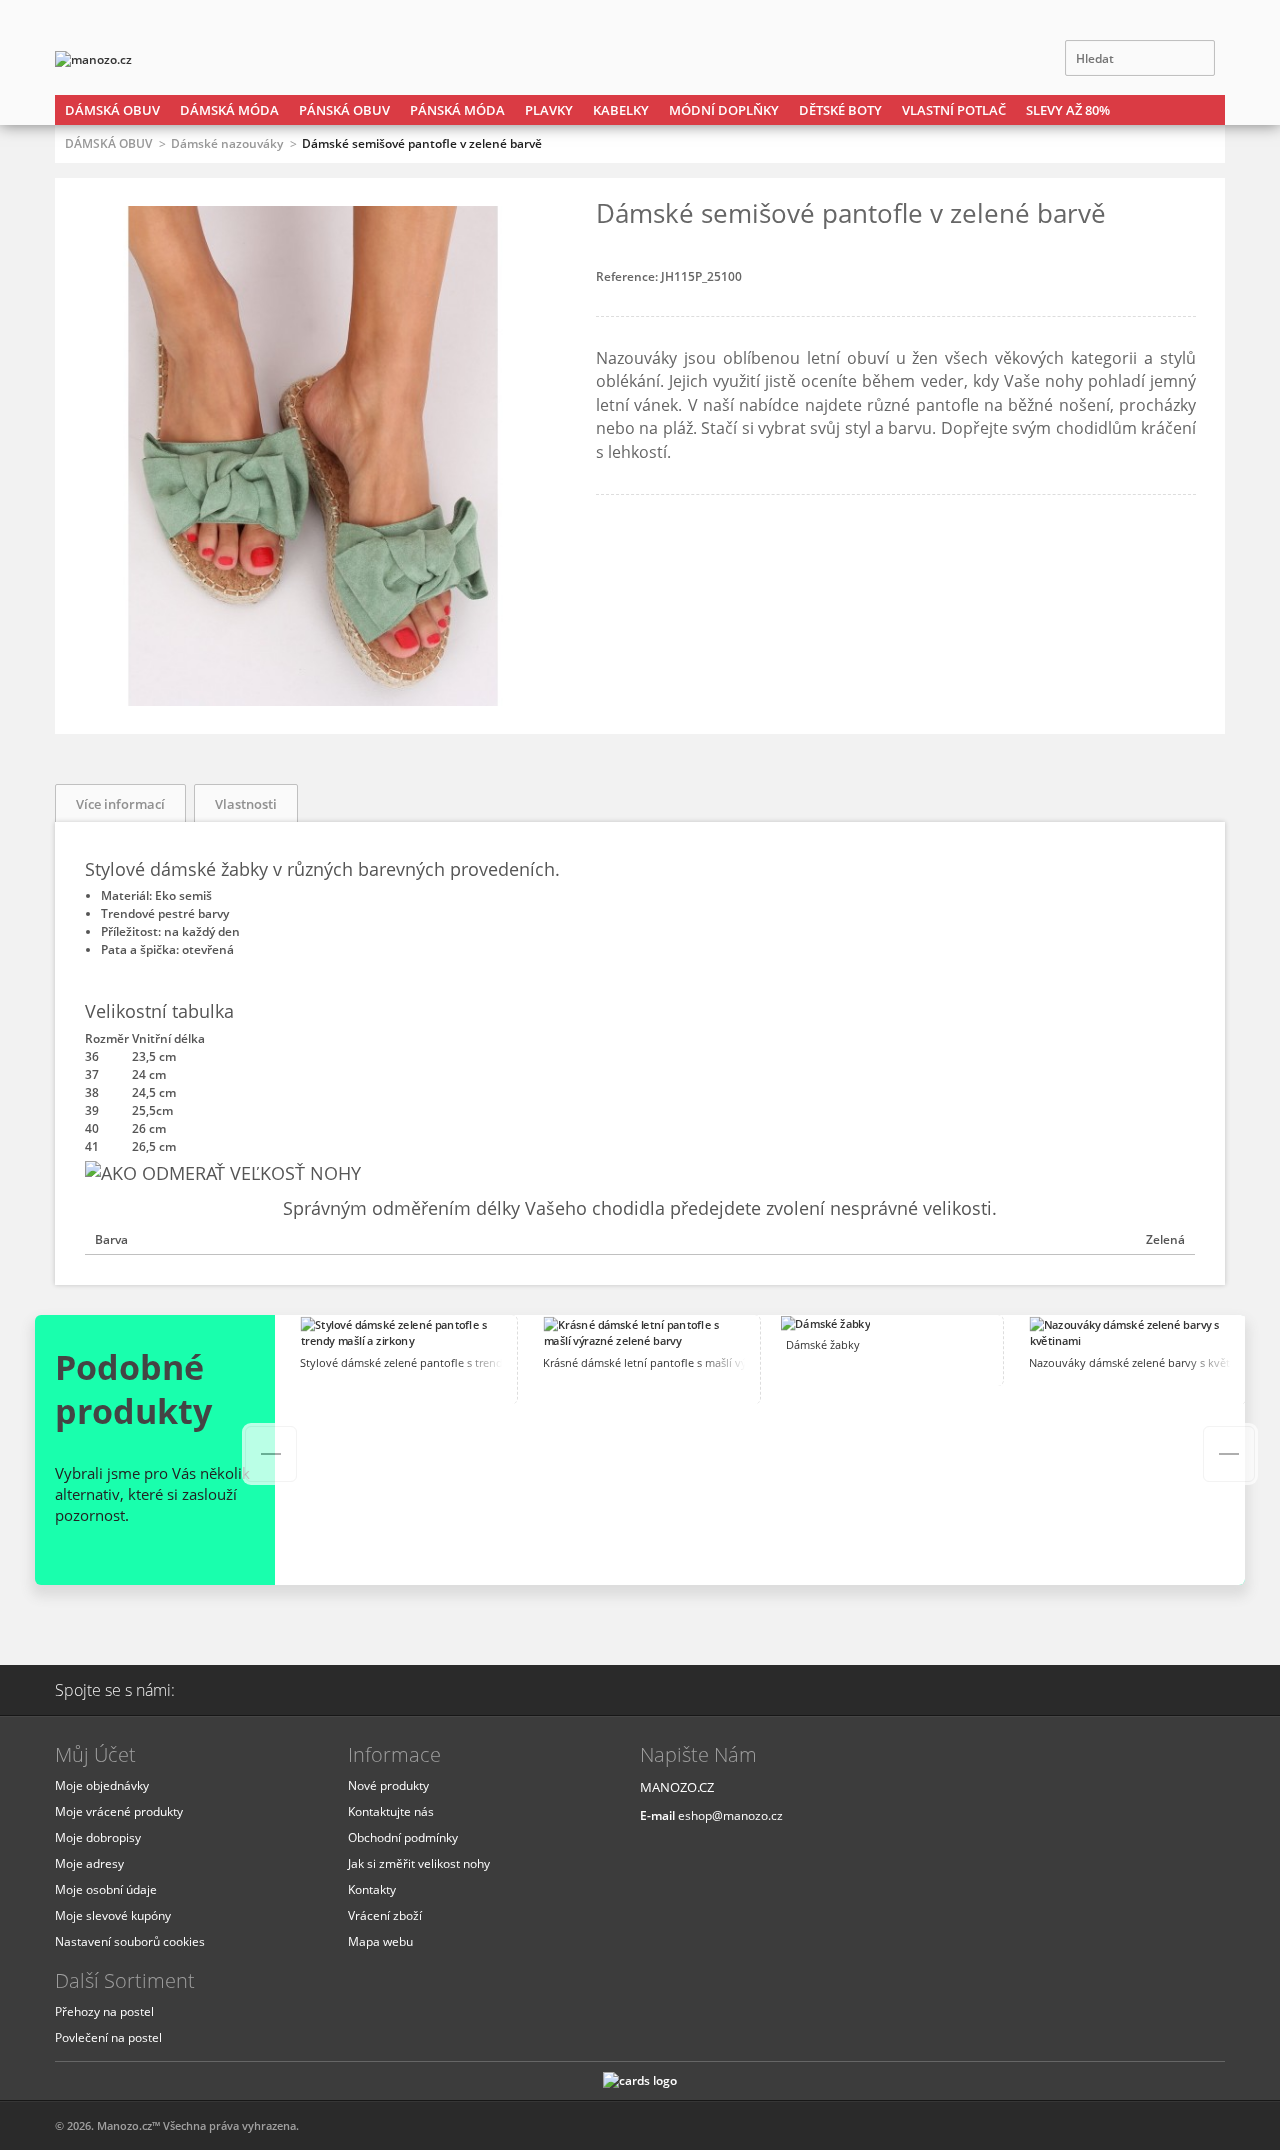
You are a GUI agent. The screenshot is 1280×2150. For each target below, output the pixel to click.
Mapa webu (380, 1941)
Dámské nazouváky (227, 143)
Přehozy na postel (104, 2011)
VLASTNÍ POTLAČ (954, 110)
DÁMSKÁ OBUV (112, 110)
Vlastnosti (246, 804)
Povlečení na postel (108, 2037)
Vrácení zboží (385, 1915)
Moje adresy (89, 1863)
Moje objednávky (102, 1785)
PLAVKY (549, 110)
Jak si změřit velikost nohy (419, 1863)
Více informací (120, 804)
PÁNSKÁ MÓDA (457, 110)
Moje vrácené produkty (119, 1811)
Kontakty (372, 1889)
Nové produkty (388, 1785)
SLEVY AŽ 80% (1068, 110)
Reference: (628, 276)
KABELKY (621, 110)
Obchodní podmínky (403, 1837)
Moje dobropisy (98, 1837)
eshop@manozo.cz (730, 1815)
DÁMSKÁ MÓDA (229, 110)
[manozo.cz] (135, 60)
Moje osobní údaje (106, 1889)
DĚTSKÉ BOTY (840, 110)
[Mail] (221, 1690)
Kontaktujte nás (391, 1811)
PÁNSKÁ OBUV (344, 110)
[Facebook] (272, 1690)
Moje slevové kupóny (113, 1915)
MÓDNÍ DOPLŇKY (724, 110)
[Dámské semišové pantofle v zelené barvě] (313, 696)
